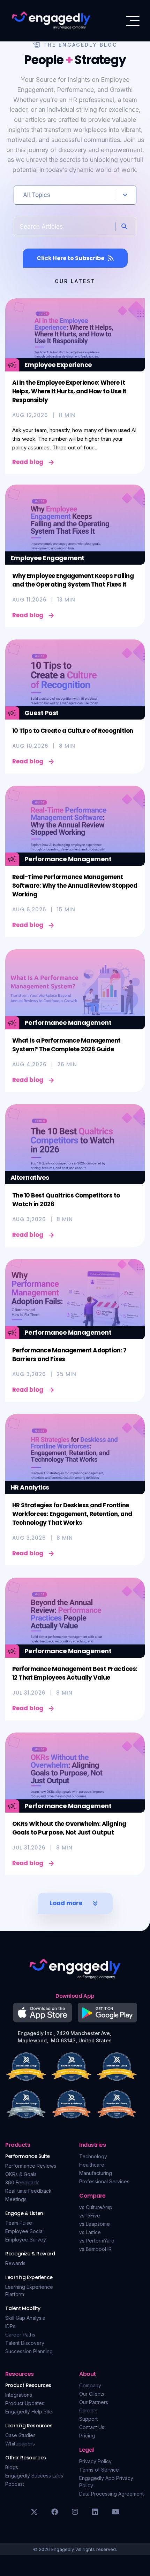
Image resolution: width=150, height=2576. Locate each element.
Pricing (87, 2436)
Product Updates (25, 2403)
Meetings (16, 2199)
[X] (34, 2512)
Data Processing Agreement (111, 2494)
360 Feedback (22, 2182)
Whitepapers (20, 2444)
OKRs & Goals (21, 2174)
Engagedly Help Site (29, 2412)
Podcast (15, 2484)
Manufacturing (96, 2173)
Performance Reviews (31, 2166)
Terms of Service (99, 2470)
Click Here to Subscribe (70, 258)
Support (88, 2419)
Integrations (19, 2395)
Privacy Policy (95, 2461)
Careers (88, 2410)
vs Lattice (90, 2232)
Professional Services (104, 2181)
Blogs (12, 2467)
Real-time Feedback (28, 2191)
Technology (93, 2156)
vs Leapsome (95, 2224)
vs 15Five (90, 2216)
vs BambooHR (95, 2249)
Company (90, 2385)
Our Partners (94, 2402)
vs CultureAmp (96, 2207)
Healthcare (92, 2165)
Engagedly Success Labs (34, 2476)
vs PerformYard (97, 2241)
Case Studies (20, 2435)
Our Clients (92, 2394)
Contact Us (92, 2427)
